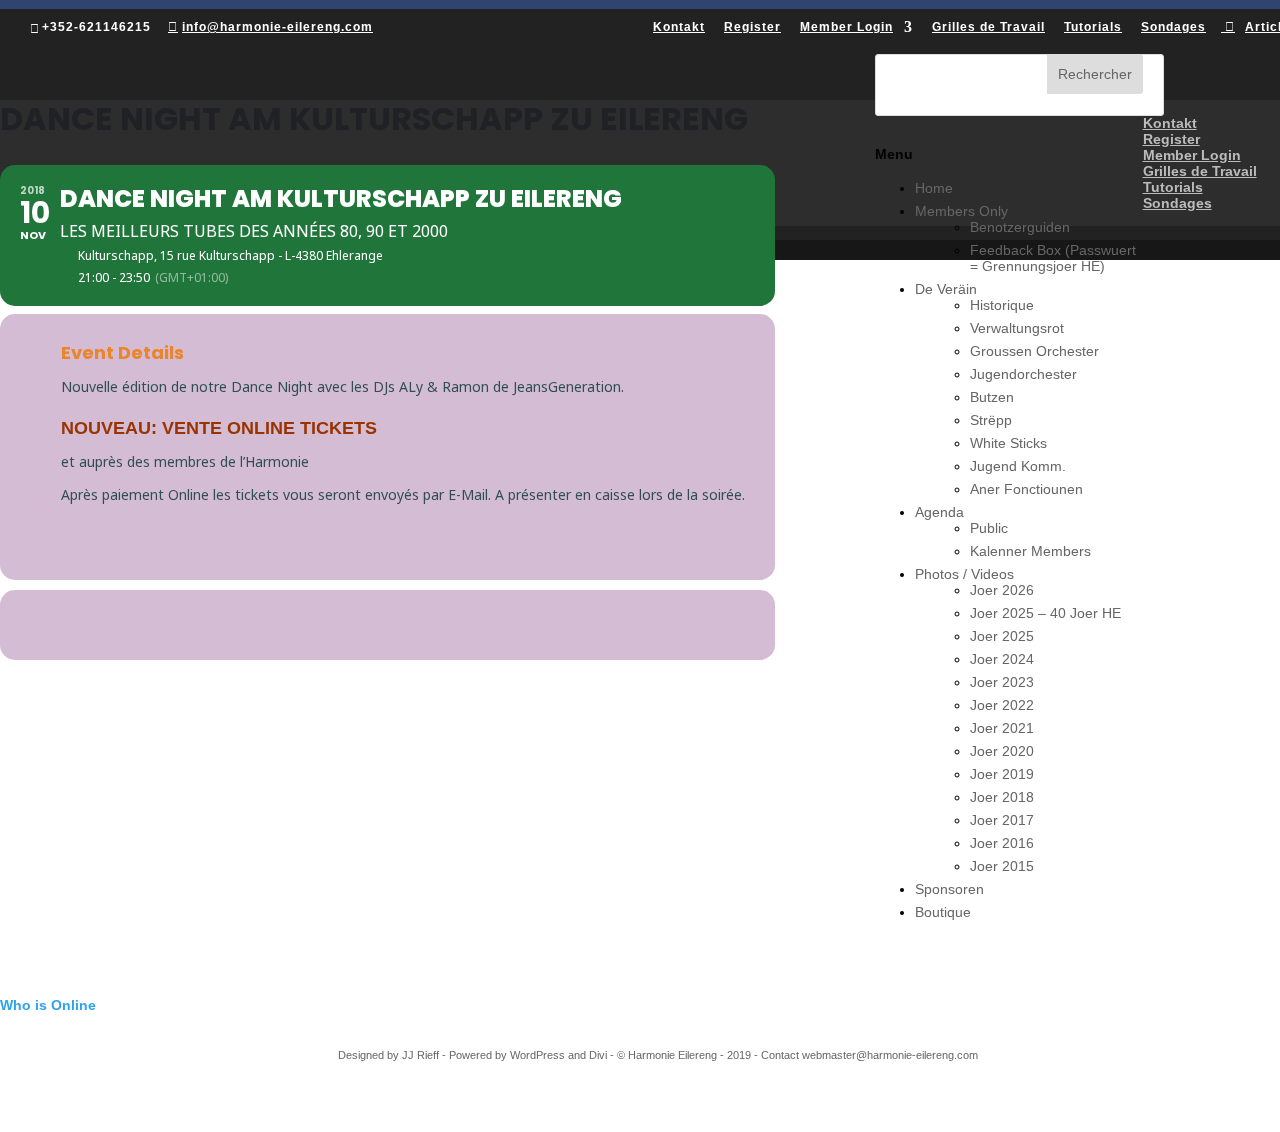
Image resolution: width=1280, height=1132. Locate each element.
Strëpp (991, 420)
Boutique (943, 912)
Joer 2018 (1002, 797)
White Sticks (1008, 443)
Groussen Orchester (1034, 351)
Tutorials (1173, 187)
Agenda (939, 512)
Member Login (1192, 155)
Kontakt (1170, 123)
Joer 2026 (1002, 590)
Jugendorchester (1023, 374)
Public (989, 528)
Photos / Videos (964, 574)
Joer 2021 (1002, 728)
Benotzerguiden (1020, 227)
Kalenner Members (1030, 551)
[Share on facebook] (363, 625)
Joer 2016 (1002, 843)
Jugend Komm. (1018, 466)
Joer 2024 (1002, 659)
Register (1171, 139)
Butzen (992, 397)
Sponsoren (949, 889)
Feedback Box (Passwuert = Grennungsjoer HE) (1053, 258)
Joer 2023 (1002, 682)
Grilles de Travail (1200, 171)
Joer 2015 (1002, 866)
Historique (1002, 305)
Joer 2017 (1002, 820)
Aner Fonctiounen (1026, 489)
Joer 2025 (1002, 636)
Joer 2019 (1002, 774)
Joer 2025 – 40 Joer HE (1045, 613)
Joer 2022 (1002, 705)
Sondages (1177, 203)
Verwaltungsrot (1017, 328)
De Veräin (946, 289)
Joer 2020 (1002, 751)
